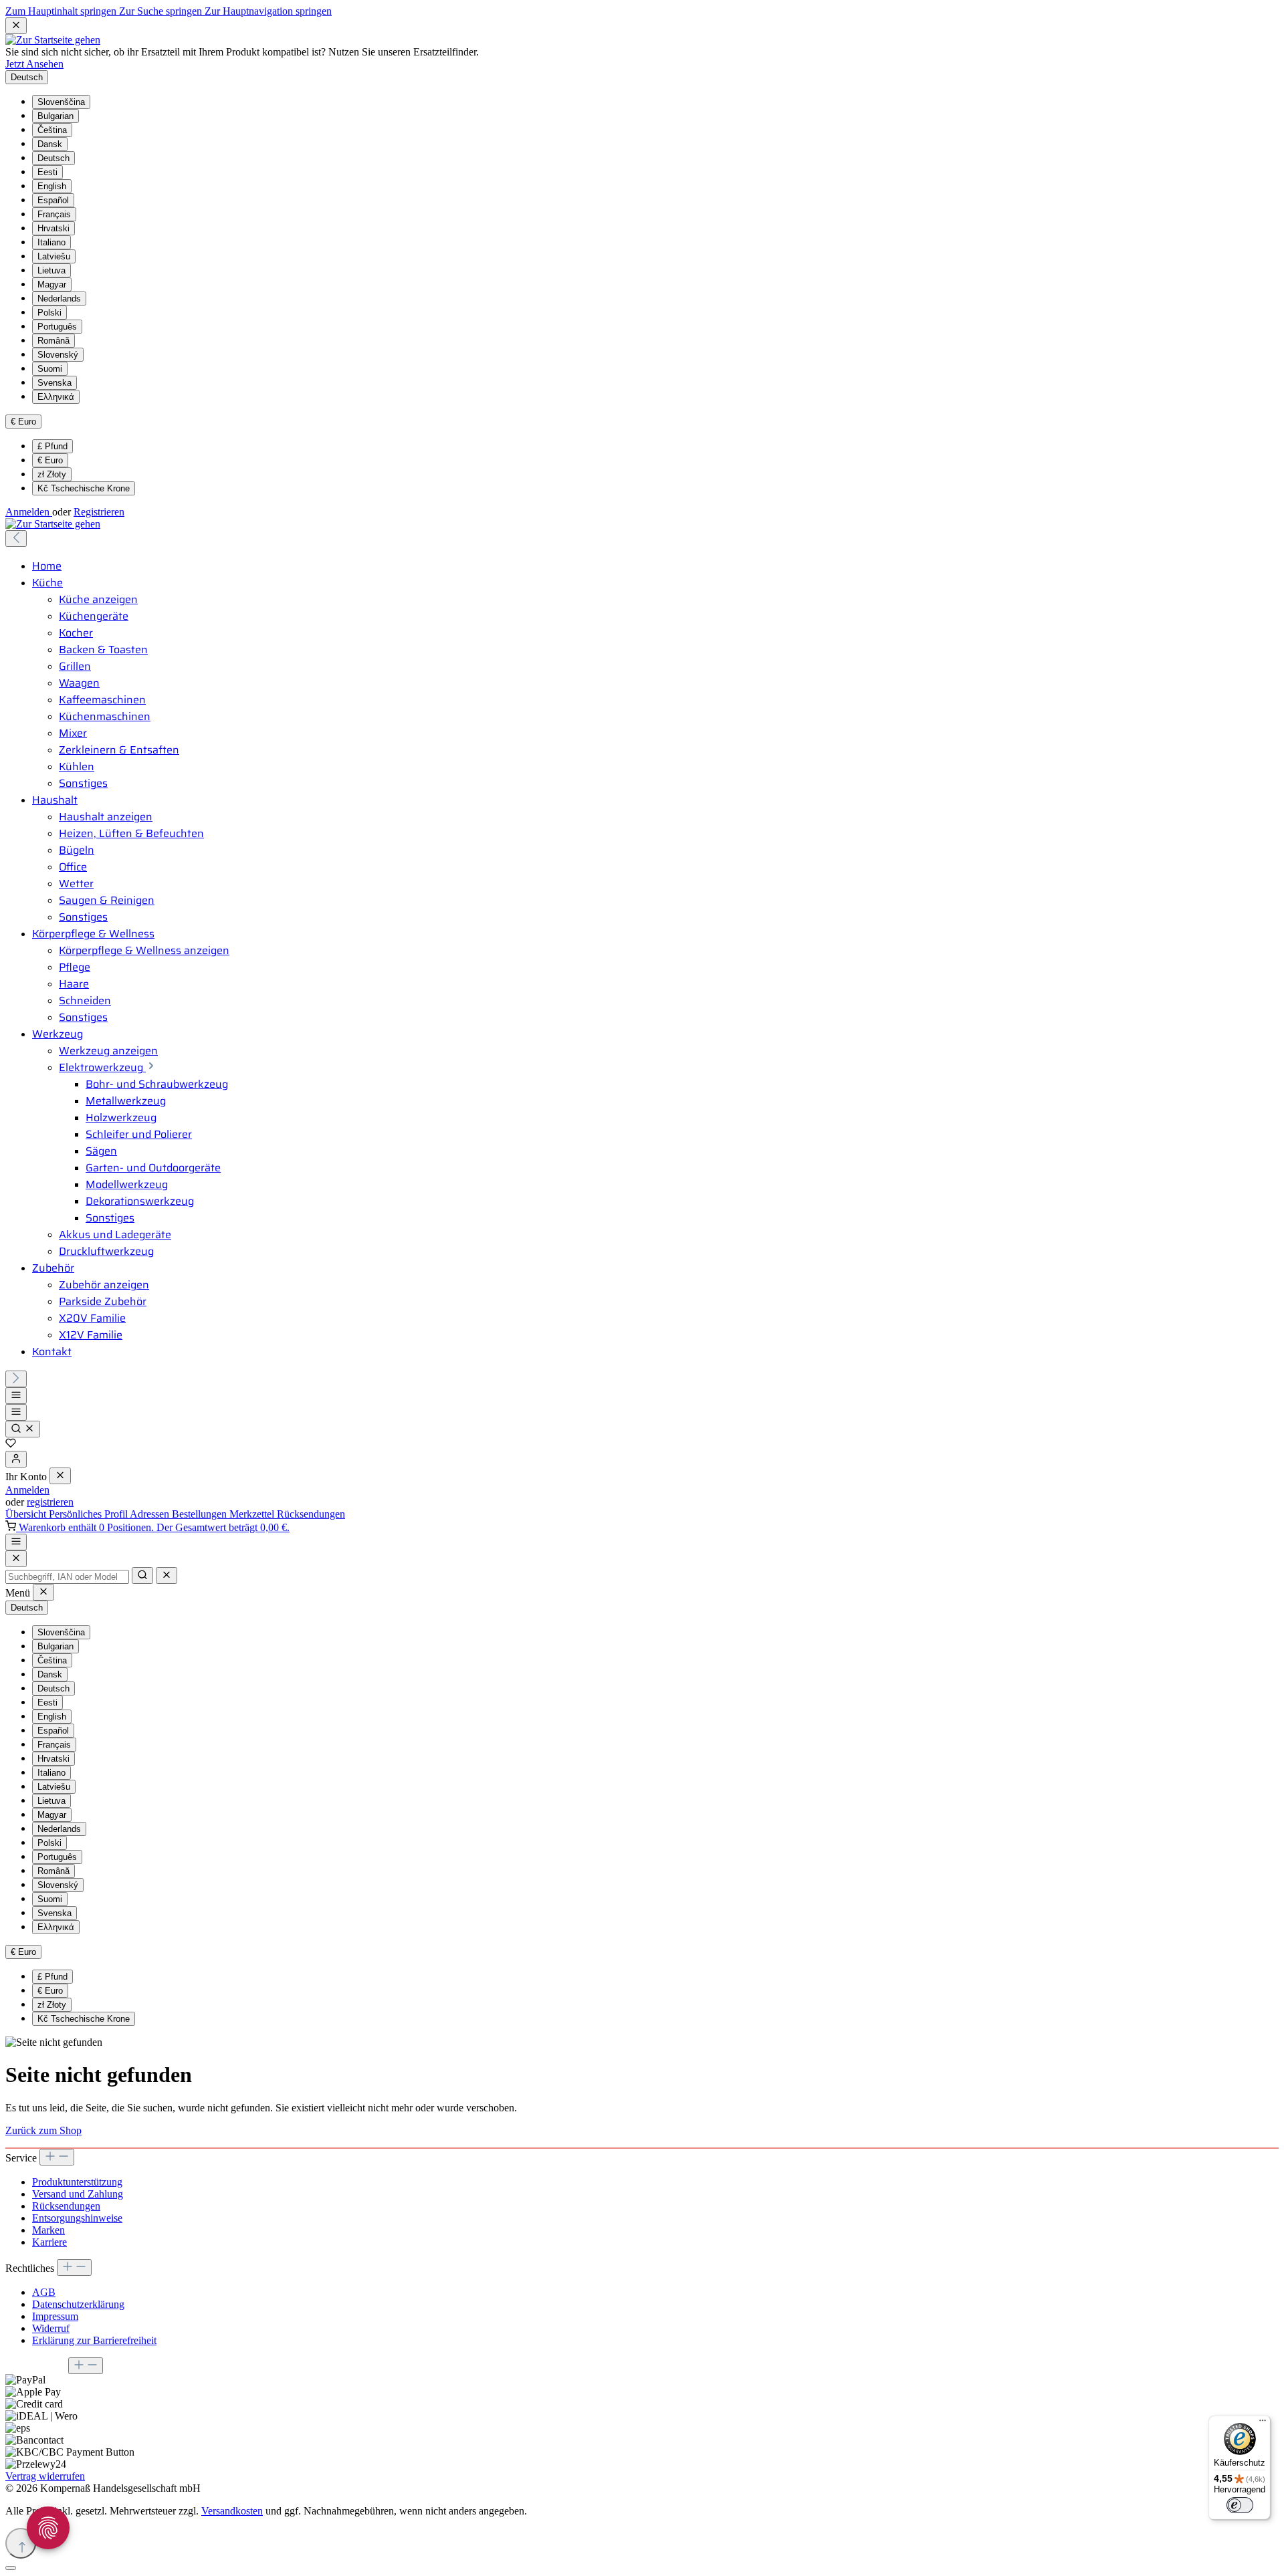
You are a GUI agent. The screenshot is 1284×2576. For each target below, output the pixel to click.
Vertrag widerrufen (45, 2476)
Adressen (151, 1514)
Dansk (50, 144)
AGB (44, 2292)
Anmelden (29, 512)
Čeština (52, 130)
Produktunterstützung (77, 2182)
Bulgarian (56, 116)
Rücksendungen (311, 1514)
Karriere (49, 2242)
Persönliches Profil (89, 1514)
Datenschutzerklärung (78, 2304)
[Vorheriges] (16, 539)
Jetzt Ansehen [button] (34, 64)
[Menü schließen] (60, 1476)
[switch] (1240, 2505)
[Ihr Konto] (16, 1459)
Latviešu (54, 256)
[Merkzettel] (11, 1444)
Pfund (52, 446)
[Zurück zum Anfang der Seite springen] (21, 2543)
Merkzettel (253, 1514)
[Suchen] (23, 1429)
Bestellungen (201, 1514)
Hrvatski (53, 228)
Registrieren (99, 512)
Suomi (50, 369)
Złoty (52, 474)
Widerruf (51, 2328)
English (52, 186)
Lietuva (51, 270)
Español (53, 200)
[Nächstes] (16, 1379)
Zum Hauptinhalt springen (62, 11)
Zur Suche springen (162, 11)
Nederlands (59, 299)
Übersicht (27, 1514)
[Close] (16, 1559)
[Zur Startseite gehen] (53, 40)
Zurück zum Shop (43, 2130)
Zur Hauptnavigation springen (268, 11)
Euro (50, 460)
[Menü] (16, 1396)
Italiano (51, 242)
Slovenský (58, 355)
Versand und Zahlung (78, 2194)
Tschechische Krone (84, 488)
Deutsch (53, 158)
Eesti (47, 172)
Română (53, 341)
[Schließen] (11, 2568)
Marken (48, 2230)
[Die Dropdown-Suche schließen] (167, 1575)
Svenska (55, 383)
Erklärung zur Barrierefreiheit (94, 2340)
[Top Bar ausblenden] (16, 26)
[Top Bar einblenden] (16, 1542)
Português (57, 327)
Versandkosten (232, 2511)
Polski (49, 313)
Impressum (55, 2316)
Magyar (52, 284)
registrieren (50, 1502)
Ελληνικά (56, 397)
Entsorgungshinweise (77, 2218)
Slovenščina (61, 102)
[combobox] (67, 1577)
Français (54, 214)
